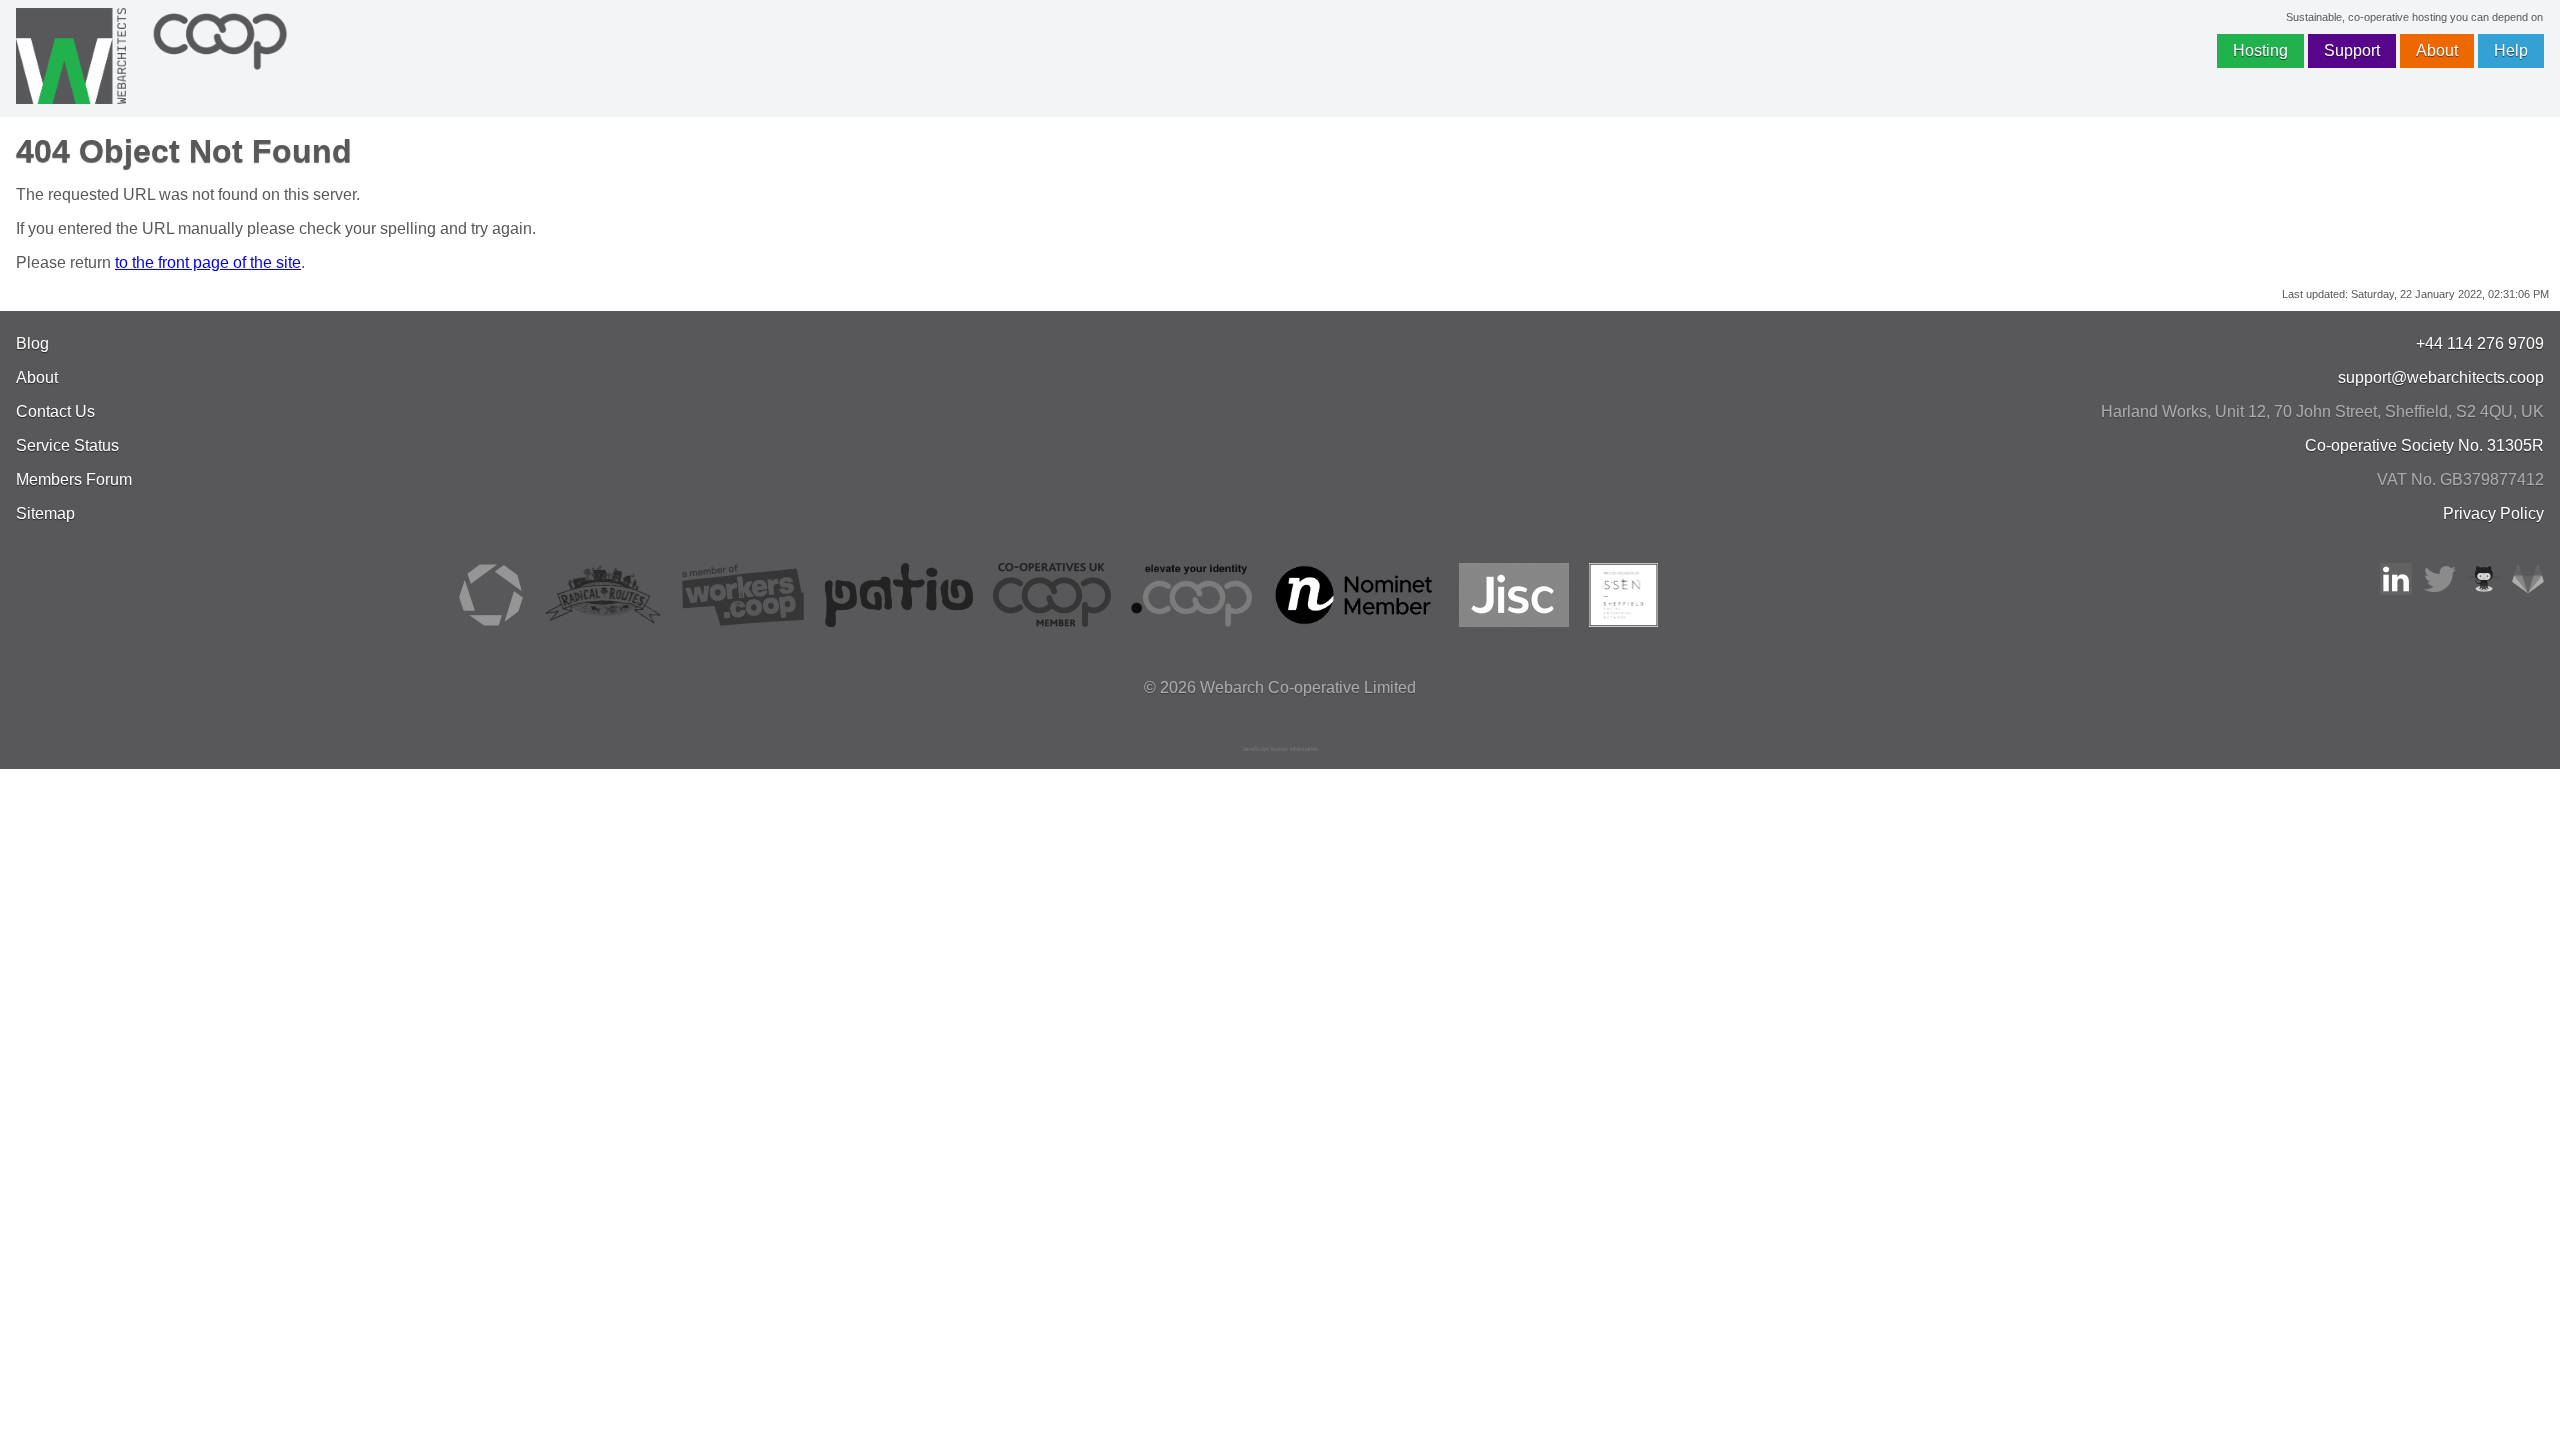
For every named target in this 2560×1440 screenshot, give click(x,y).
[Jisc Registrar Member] (1514, 621)
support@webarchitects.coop (2441, 377)
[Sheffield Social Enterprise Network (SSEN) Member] (1623, 621)
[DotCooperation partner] (1191, 621)
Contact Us (55, 411)
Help (2511, 50)
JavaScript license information (1280, 749)
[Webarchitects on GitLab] (2528, 589)
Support (2352, 50)
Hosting (2260, 50)
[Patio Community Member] (899, 621)
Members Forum (74, 479)
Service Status (67, 445)
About (2437, 50)
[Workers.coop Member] (743, 621)
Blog (32, 343)
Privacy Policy (2493, 513)
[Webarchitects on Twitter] (2440, 589)
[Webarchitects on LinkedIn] (2396, 589)
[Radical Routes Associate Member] (602, 621)
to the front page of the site (208, 262)
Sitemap (45, 513)
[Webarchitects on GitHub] (2484, 589)
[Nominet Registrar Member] (1355, 621)
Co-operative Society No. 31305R (2424, 445)
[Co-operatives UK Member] (1052, 621)
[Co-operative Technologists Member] (491, 621)
